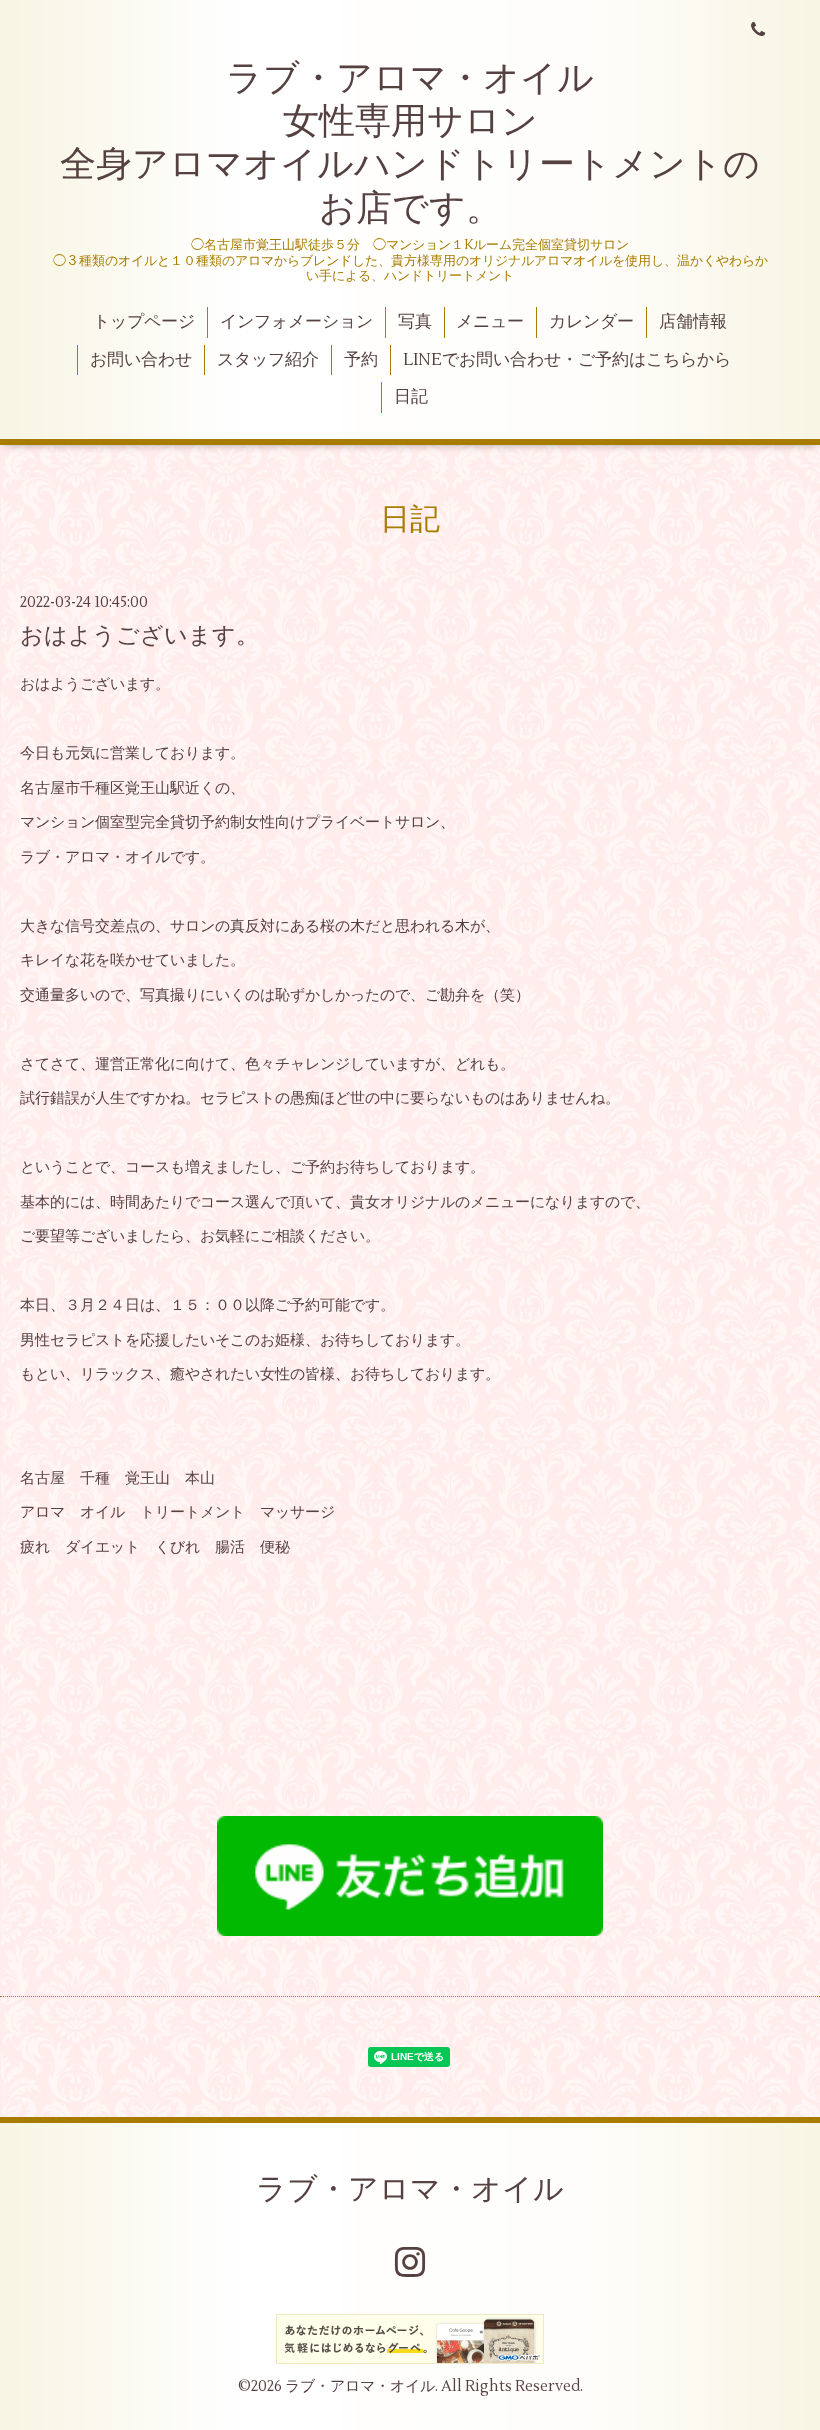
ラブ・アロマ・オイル (410, 2189)
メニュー (490, 322)
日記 (411, 397)
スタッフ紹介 (268, 360)
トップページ (144, 322)
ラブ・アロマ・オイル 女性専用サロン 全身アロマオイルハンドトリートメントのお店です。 (410, 144)
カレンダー (591, 322)
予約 (361, 360)
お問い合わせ (141, 360)
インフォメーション (296, 322)
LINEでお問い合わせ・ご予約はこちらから (567, 360)
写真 (415, 322)
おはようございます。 (139, 636)
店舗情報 (693, 322)
